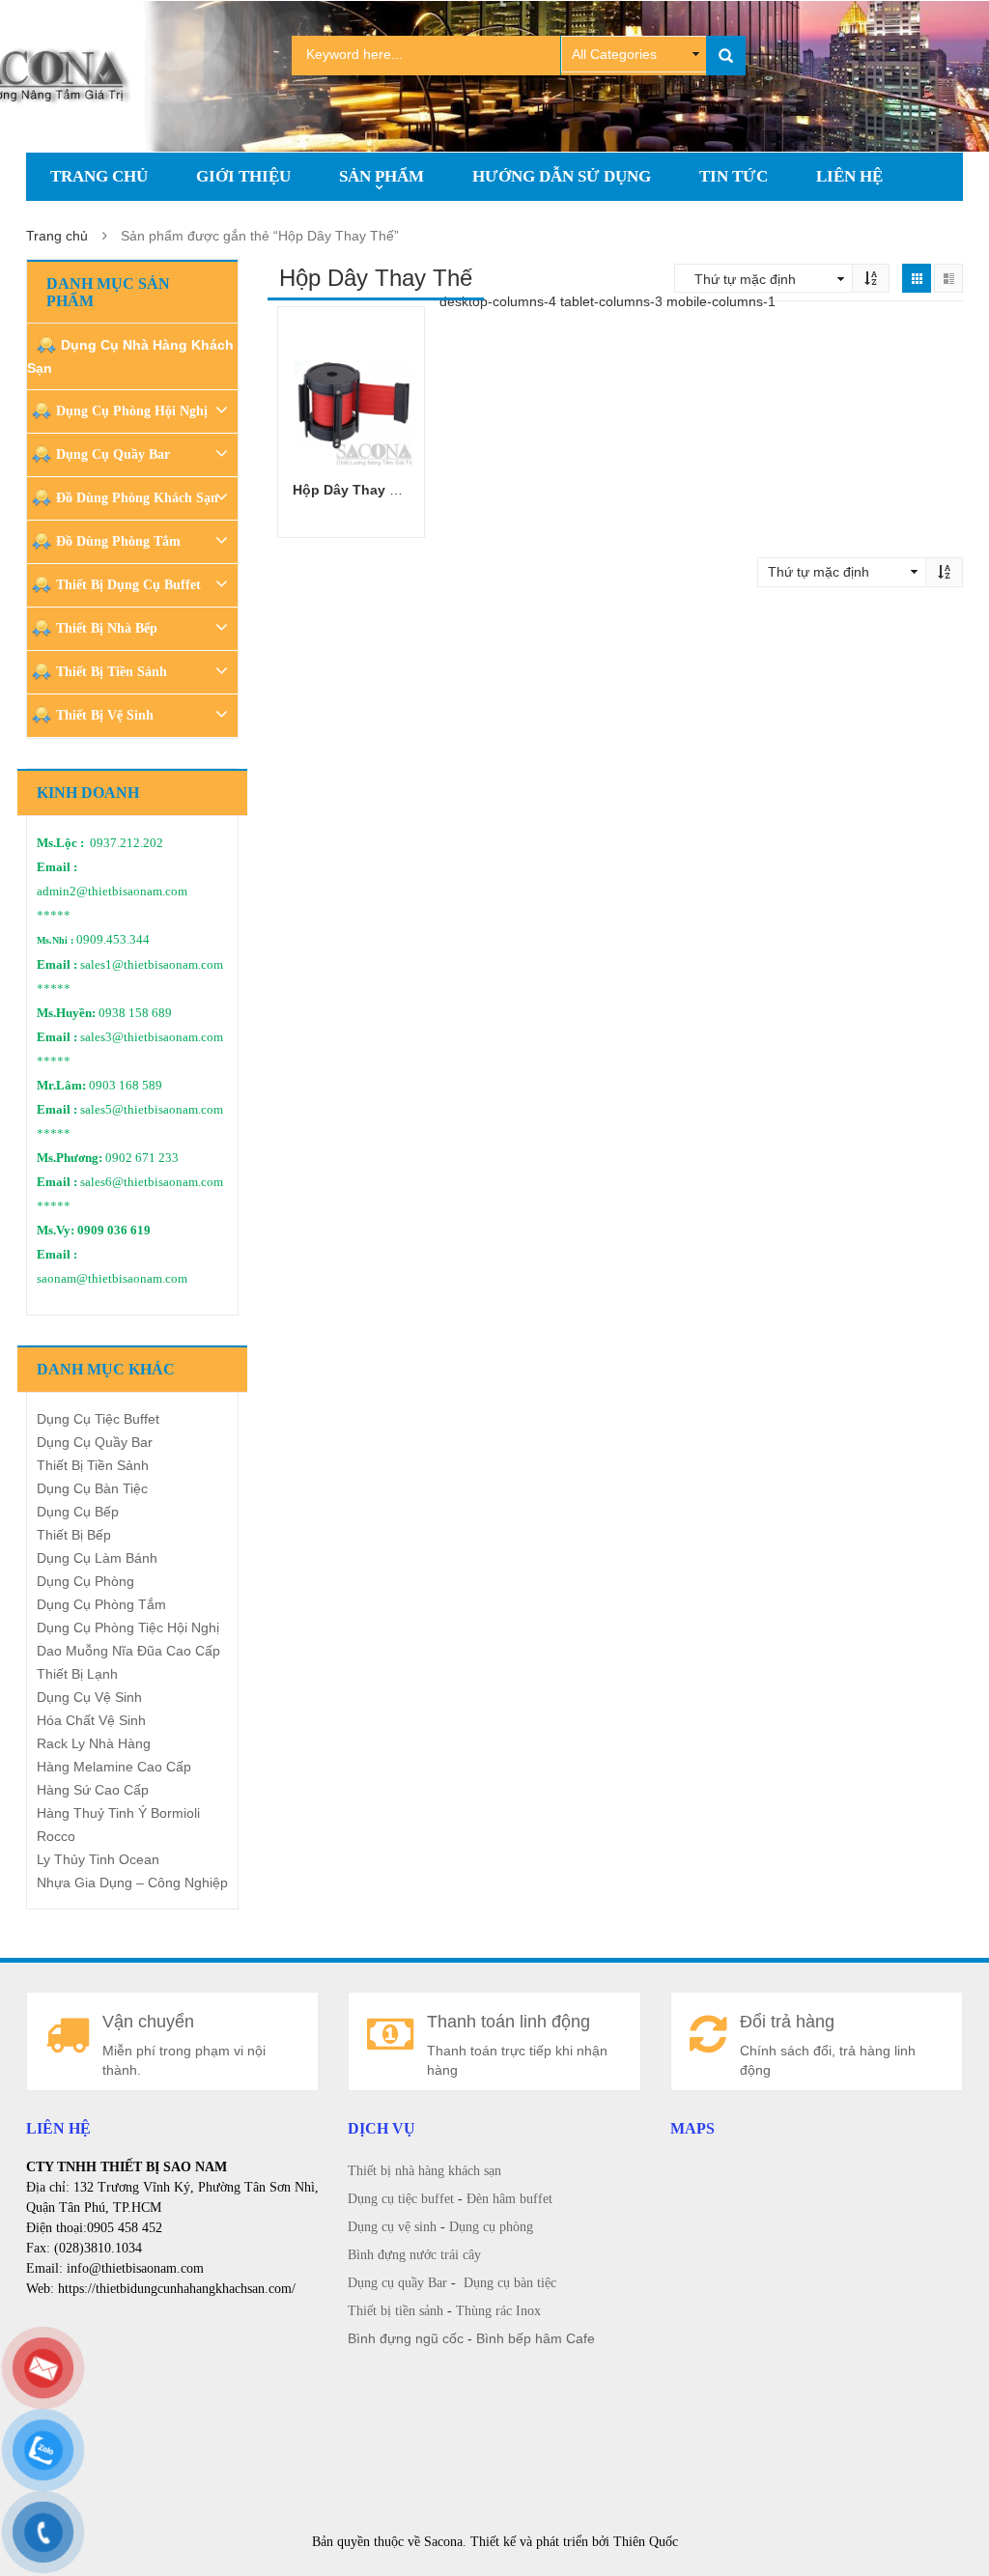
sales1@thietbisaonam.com (152, 965)
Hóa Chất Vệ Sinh (91, 1720)
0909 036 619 (114, 1231)
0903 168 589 (126, 1086)
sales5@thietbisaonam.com (152, 1110)
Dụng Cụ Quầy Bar (113, 454)
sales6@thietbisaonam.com (152, 1182)
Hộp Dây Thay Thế (353, 490)
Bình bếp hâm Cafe (536, 2338)
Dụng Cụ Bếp (78, 1512)
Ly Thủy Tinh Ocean (98, 1859)
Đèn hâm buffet (509, 2199)
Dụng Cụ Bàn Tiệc (92, 1488)
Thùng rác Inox (498, 2311)
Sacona (443, 2542)
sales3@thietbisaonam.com (152, 1037)
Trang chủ (57, 236)
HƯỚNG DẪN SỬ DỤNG (562, 176)
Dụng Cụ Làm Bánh (97, 1558)
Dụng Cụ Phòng (85, 1581)
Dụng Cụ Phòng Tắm (101, 1604)
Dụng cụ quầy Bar (397, 2283)
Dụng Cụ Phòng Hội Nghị (132, 411)
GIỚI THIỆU (243, 176)
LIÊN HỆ (849, 176)
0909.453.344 (113, 940)
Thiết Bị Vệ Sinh (105, 715)
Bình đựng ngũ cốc (406, 2338)
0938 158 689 (135, 1013)
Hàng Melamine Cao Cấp (114, 1767)
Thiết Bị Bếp (74, 1535)
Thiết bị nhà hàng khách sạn (424, 2171)
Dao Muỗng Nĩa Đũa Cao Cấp (128, 1651)
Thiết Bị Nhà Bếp (107, 628)
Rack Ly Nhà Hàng (94, 1743)
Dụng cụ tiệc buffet (401, 2199)
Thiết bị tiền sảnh (396, 2311)
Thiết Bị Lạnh (77, 1674)
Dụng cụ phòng (491, 2227)
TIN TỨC (734, 176)
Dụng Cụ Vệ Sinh (89, 1697)
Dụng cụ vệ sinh (392, 2227)
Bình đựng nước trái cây (414, 2255)
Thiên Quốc (646, 2542)
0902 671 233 (142, 1158)
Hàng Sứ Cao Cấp (93, 1790)
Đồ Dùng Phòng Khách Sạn (137, 498)
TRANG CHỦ (99, 176)
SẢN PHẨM (381, 176)
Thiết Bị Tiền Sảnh (112, 672)
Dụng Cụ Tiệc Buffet (98, 1419)
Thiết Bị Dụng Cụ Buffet (128, 585)
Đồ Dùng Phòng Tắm (118, 541)
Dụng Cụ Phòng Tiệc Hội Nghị (128, 1628)
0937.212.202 (127, 843)
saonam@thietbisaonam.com (112, 1279)
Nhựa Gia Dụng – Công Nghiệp (132, 1882)
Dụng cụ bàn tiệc (510, 2283)
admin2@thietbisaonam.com (112, 892)
